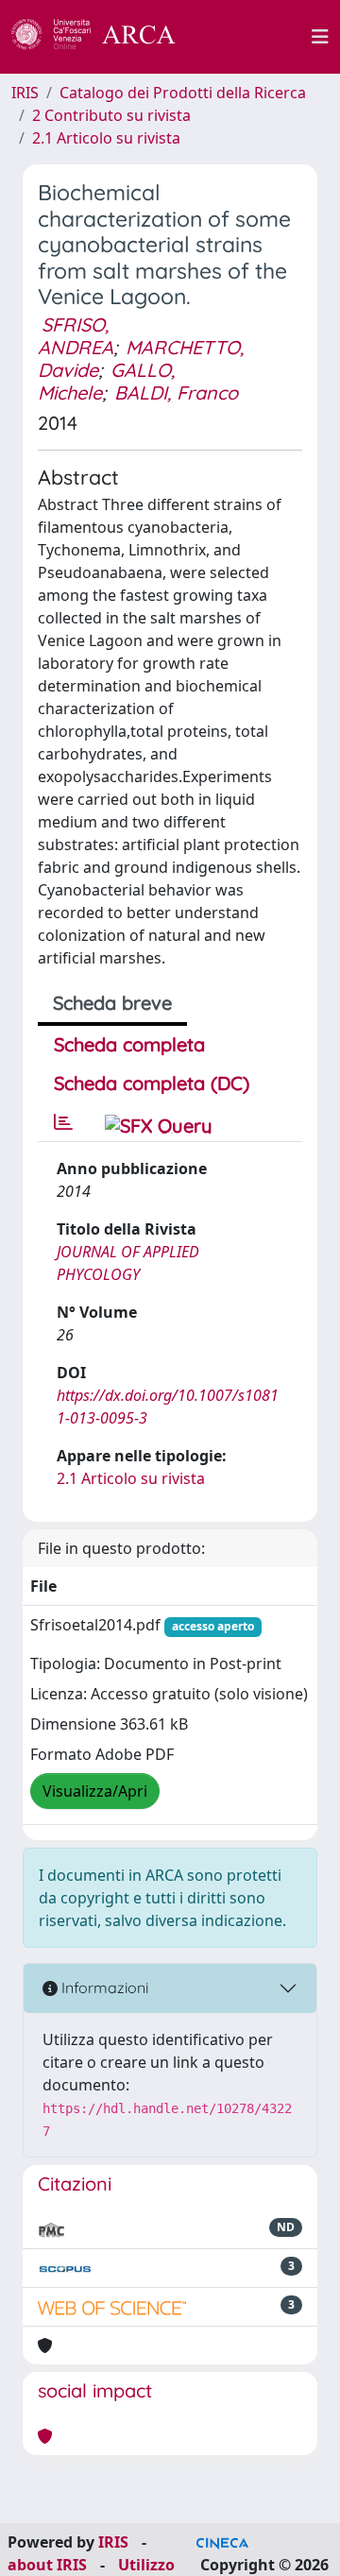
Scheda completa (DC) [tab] (152, 1083)
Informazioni (103, 1987)
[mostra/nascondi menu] (320, 37)
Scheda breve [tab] (112, 1003)
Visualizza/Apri (95, 1791)
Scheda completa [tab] (129, 1044)
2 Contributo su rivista (111, 115)
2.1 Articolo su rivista (106, 138)
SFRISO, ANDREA (76, 336)
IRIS (25, 93)
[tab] (63, 1122)
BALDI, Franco (176, 392)
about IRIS (47, 2565)
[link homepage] (104, 37)
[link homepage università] (254, 37)
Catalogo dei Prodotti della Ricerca (183, 93)
